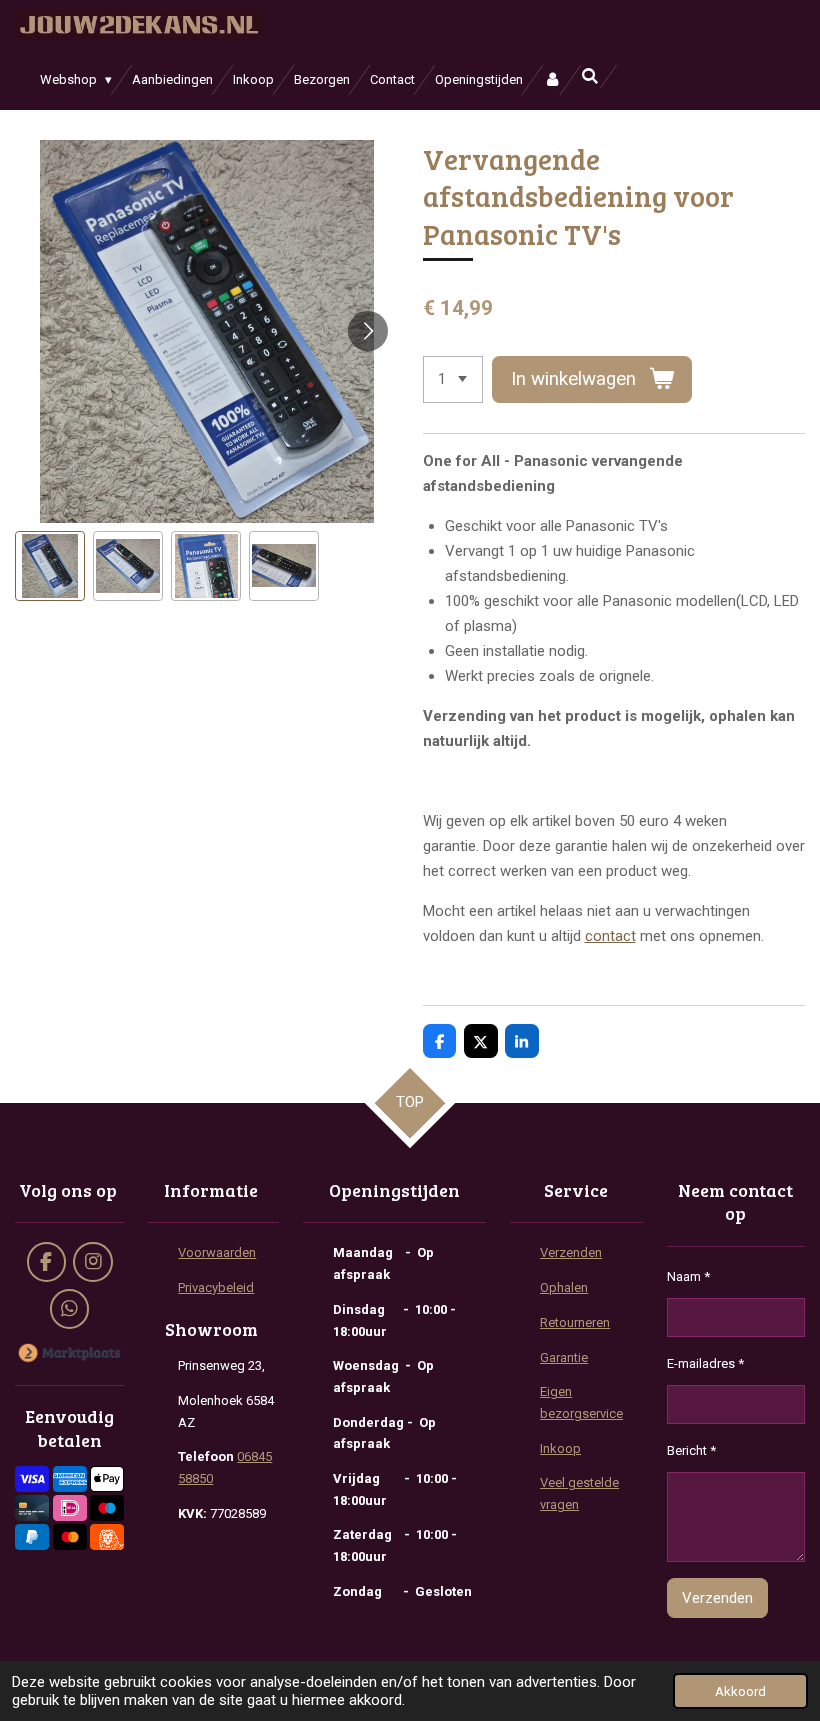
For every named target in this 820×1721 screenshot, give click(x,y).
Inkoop (560, 1448)
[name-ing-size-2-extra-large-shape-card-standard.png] (107, 1536)
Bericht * (691, 1450)
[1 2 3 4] (453, 379)
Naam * (688, 1276)
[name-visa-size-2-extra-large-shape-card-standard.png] (32, 1479)
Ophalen (564, 1287)
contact (610, 936)
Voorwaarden (217, 1252)
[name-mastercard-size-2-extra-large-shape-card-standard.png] (70, 1536)
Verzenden (571, 1252)
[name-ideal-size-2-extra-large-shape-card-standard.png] (70, 1507)
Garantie (564, 1357)
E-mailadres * (705, 1363)
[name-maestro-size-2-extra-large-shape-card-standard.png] (107, 1507)
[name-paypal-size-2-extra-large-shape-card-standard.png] (32, 1536)
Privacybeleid (216, 1287)
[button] (50, 566)
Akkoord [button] (740, 1691)
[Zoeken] (590, 76)
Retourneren (575, 1322)
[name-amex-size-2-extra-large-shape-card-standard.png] (70, 1479)
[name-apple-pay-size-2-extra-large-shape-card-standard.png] (107, 1479)
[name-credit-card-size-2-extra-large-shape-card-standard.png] (32, 1507)
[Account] (552, 80)
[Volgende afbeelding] (368, 331)
